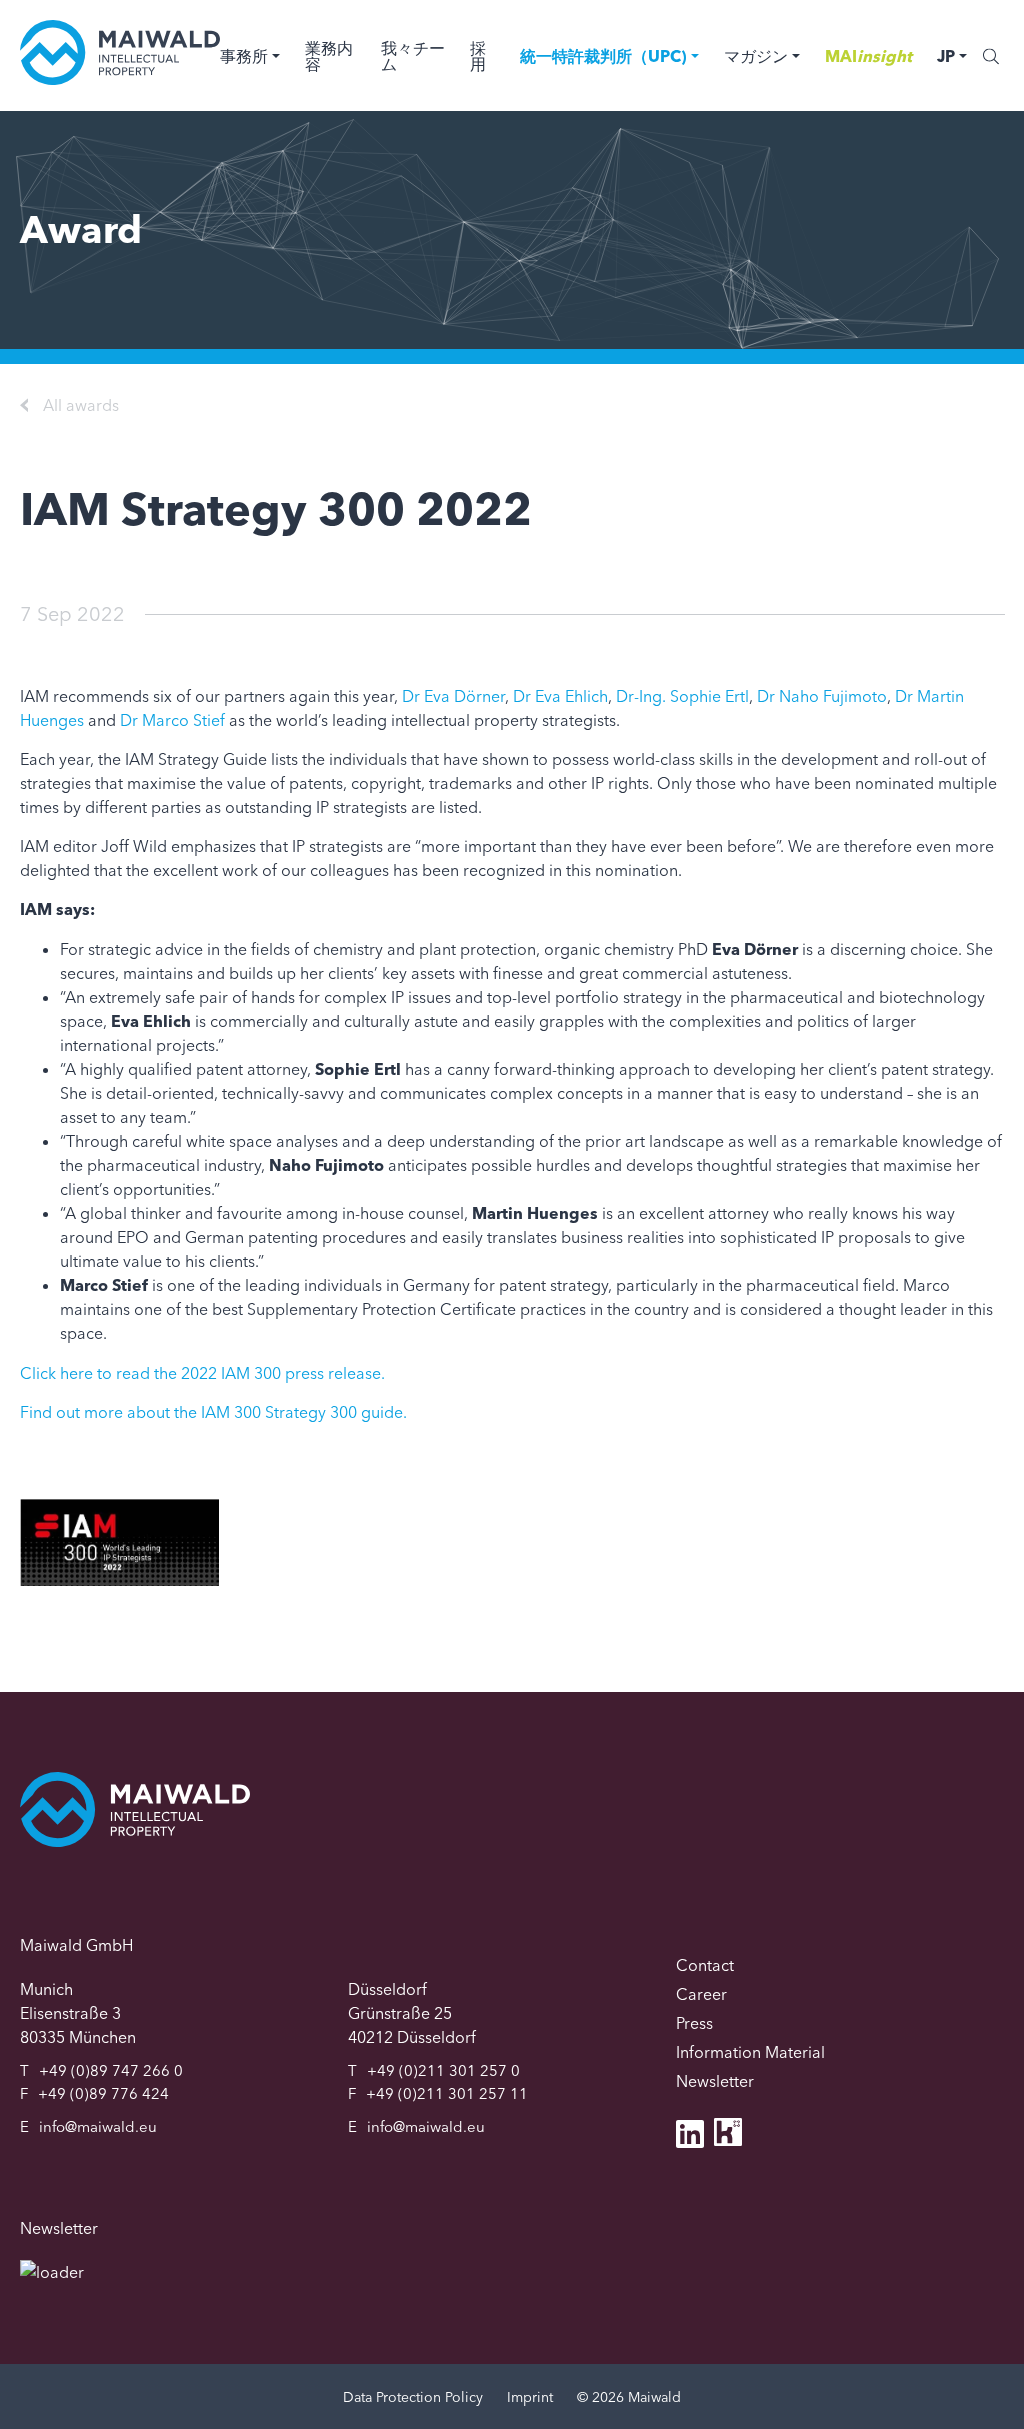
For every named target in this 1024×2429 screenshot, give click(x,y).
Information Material (750, 2052)
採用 (478, 56)
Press (694, 2023)
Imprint (530, 2397)
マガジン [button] (756, 56)
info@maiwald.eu (98, 2126)
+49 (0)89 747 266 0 (111, 2070)
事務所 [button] (244, 56)
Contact (705, 1965)
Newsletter (715, 2081)
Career (701, 1994)
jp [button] (946, 56)
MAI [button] (868, 56)
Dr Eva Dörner (453, 696)
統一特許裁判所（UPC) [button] (603, 56)
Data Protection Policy (413, 2397)
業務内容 (329, 56)
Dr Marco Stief (172, 720)
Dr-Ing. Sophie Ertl (682, 696)
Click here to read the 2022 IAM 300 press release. (202, 1373)
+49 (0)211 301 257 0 (443, 2070)
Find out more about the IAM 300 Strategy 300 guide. (213, 1412)
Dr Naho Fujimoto (822, 696)
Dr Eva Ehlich (560, 696)
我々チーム (413, 56)
